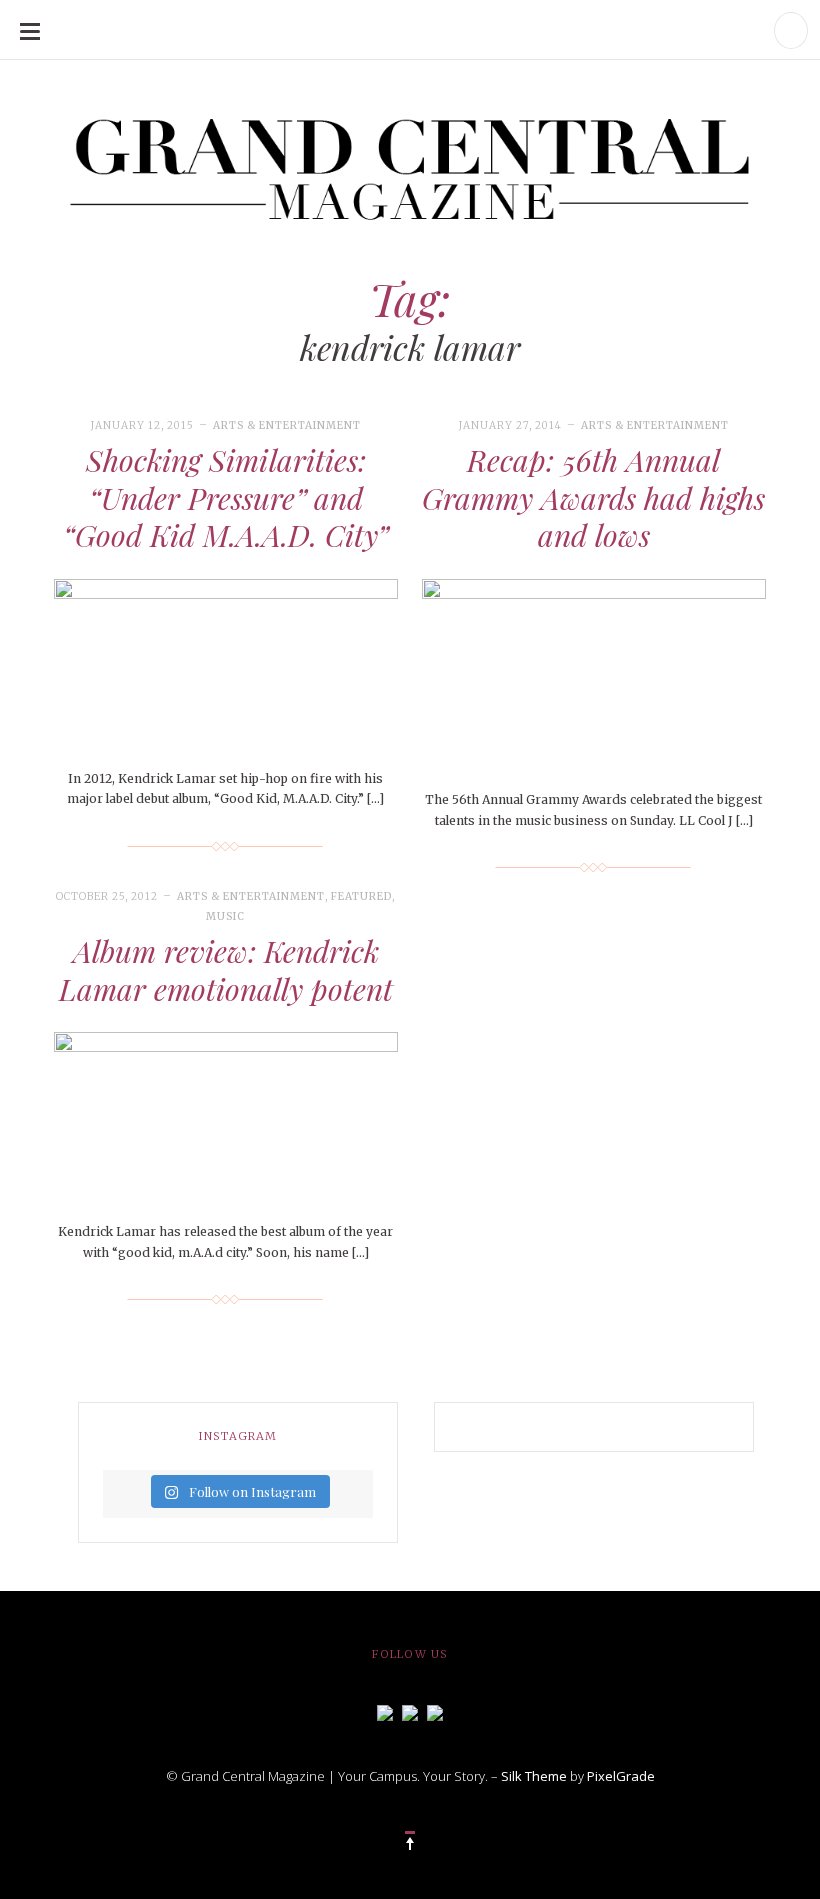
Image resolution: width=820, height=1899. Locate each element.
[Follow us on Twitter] (410, 1711)
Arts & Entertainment (287, 425)
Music (225, 916)
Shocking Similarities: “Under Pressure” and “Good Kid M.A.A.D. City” (226, 497)
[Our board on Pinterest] (435, 1711)
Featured (361, 896)
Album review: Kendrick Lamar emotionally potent (226, 970)
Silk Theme (534, 1776)
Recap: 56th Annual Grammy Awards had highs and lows (593, 497)
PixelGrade (621, 1776)
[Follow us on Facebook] (385, 1711)
